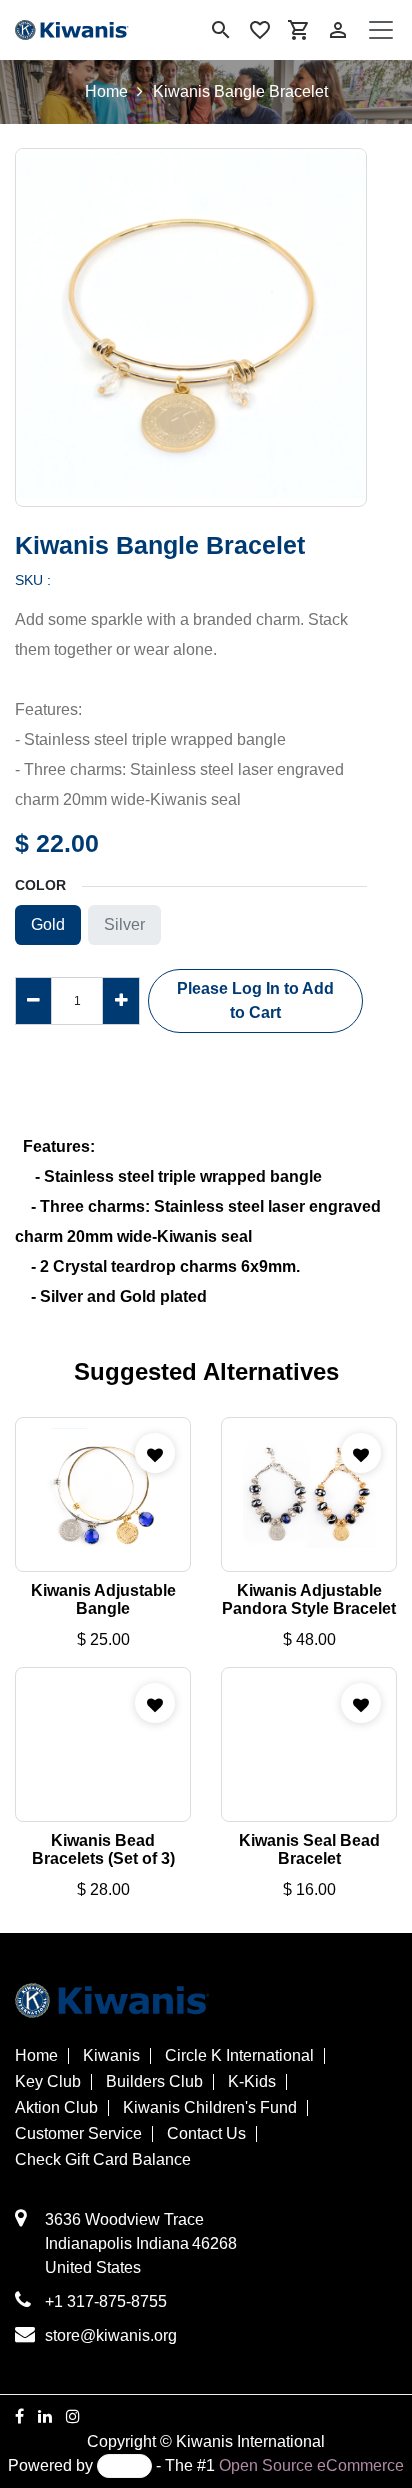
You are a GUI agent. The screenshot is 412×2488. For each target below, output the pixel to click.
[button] (255, 1001)
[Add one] (120, 1001)
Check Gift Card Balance (103, 2160)
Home (106, 91)
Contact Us (206, 2134)
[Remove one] (33, 1001)
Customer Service (78, 2134)
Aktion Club (56, 2108)
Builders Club (154, 2082)
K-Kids (252, 2082)
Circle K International (239, 2056)
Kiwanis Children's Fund (210, 2108)
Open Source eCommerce (311, 2465)
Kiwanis (111, 2056)
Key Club (48, 2082)
